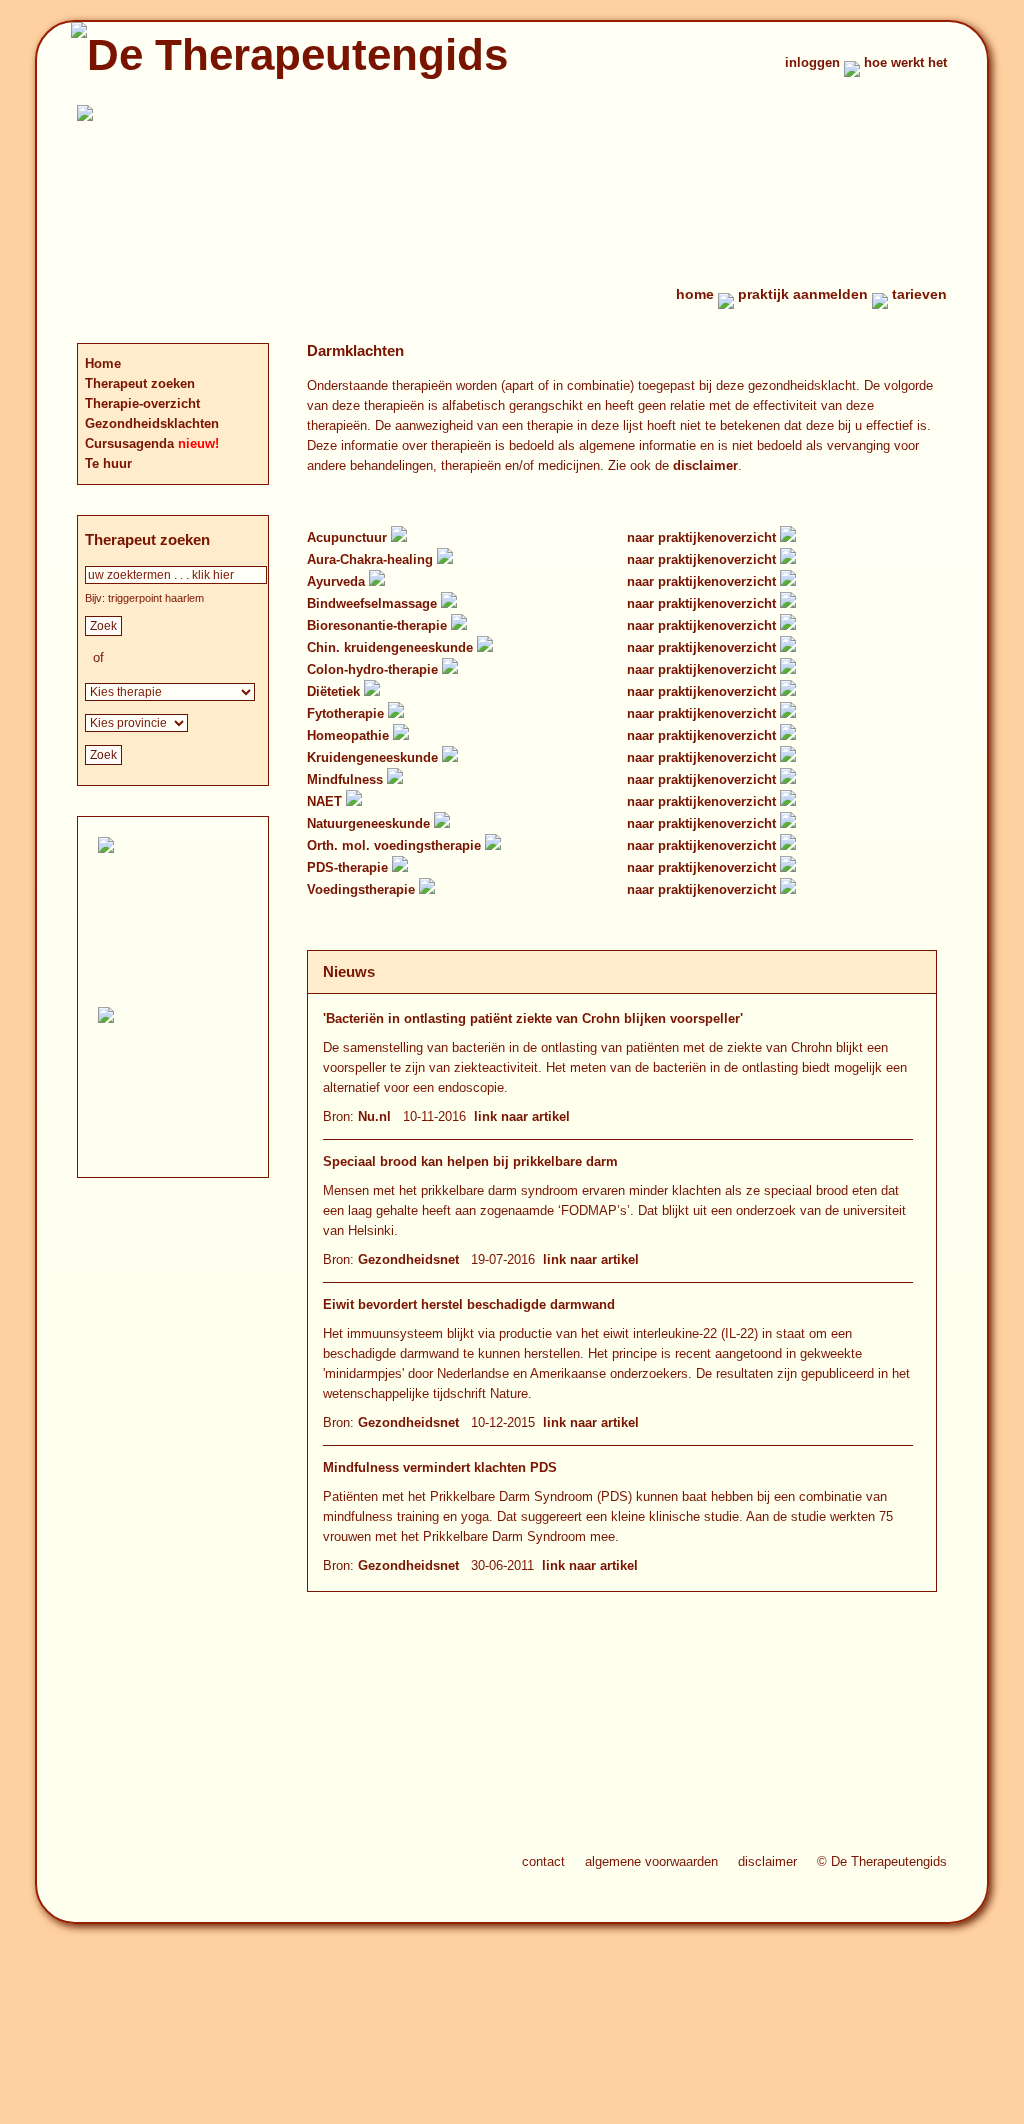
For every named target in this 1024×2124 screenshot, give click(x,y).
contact (543, 1862)
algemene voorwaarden (651, 1862)
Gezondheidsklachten (152, 423)
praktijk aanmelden (803, 294)
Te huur (108, 463)
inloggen (812, 62)
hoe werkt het (905, 62)
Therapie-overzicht (142, 403)
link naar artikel (522, 1116)
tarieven (919, 294)
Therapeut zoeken (140, 383)
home (695, 294)
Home (103, 363)
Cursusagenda (131, 443)
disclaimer (705, 465)
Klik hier (189, 1107)
